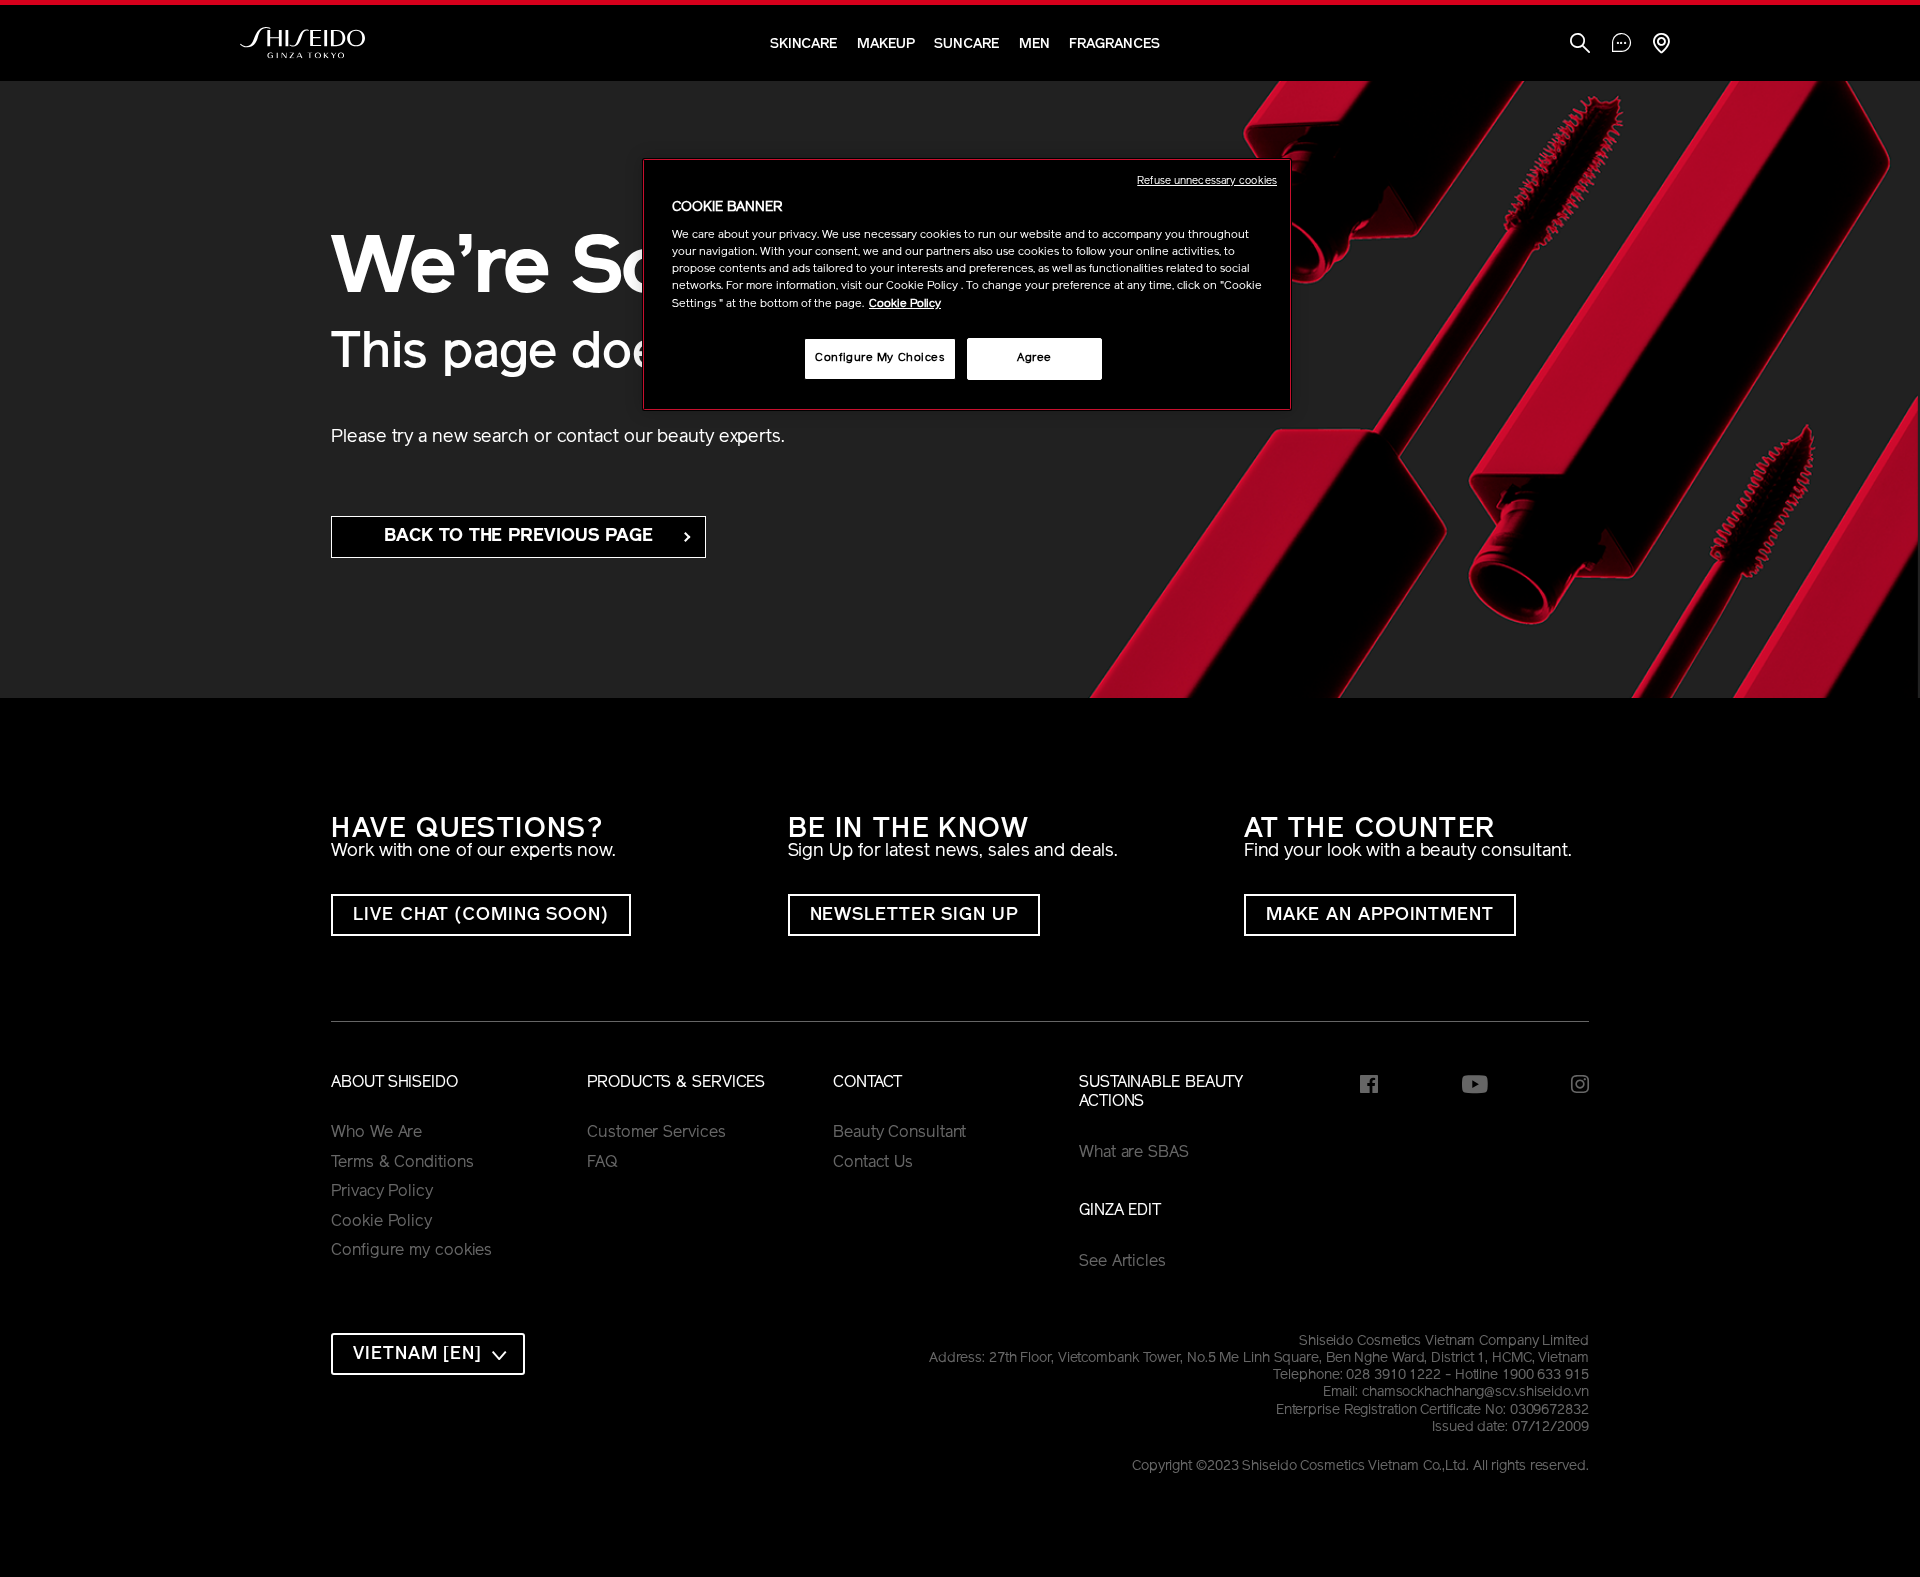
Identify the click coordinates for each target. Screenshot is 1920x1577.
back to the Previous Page (518, 537)
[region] (967, 284)
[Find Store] (1661, 45)
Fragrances (1114, 44)
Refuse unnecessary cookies (1207, 181)
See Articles (1122, 1262)
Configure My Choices (879, 358)
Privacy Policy (382, 1192)
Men (1034, 44)
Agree (1034, 358)
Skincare (803, 44)
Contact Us (873, 1163)
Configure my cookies (411, 1251)
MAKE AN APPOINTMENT (1380, 916)
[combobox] (428, 1354)
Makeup (885, 44)
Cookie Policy (381, 1222)
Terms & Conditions (402, 1163)
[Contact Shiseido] (1621, 45)
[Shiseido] (302, 43)
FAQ (602, 1163)
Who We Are (376, 1133)
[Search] (1580, 45)
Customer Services (656, 1133)
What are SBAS (1134, 1153)
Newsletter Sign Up (914, 916)
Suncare (966, 44)
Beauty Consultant (899, 1133)
